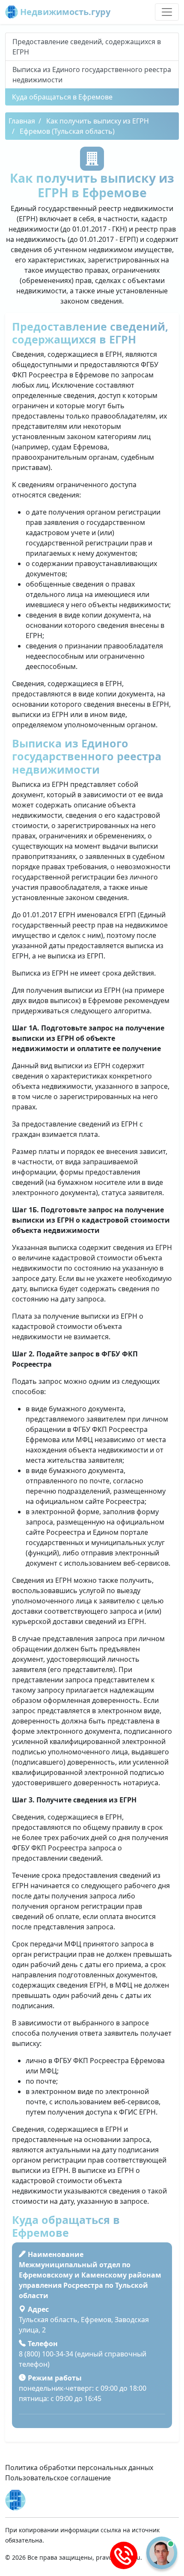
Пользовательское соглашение (58, 2478)
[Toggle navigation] (167, 12)
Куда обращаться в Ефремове (62, 97)
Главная (22, 121)
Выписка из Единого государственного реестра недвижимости (92, 75)
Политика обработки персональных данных (79, 2468)
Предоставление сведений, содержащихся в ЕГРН (87, 47)
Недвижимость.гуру (64, 12)
